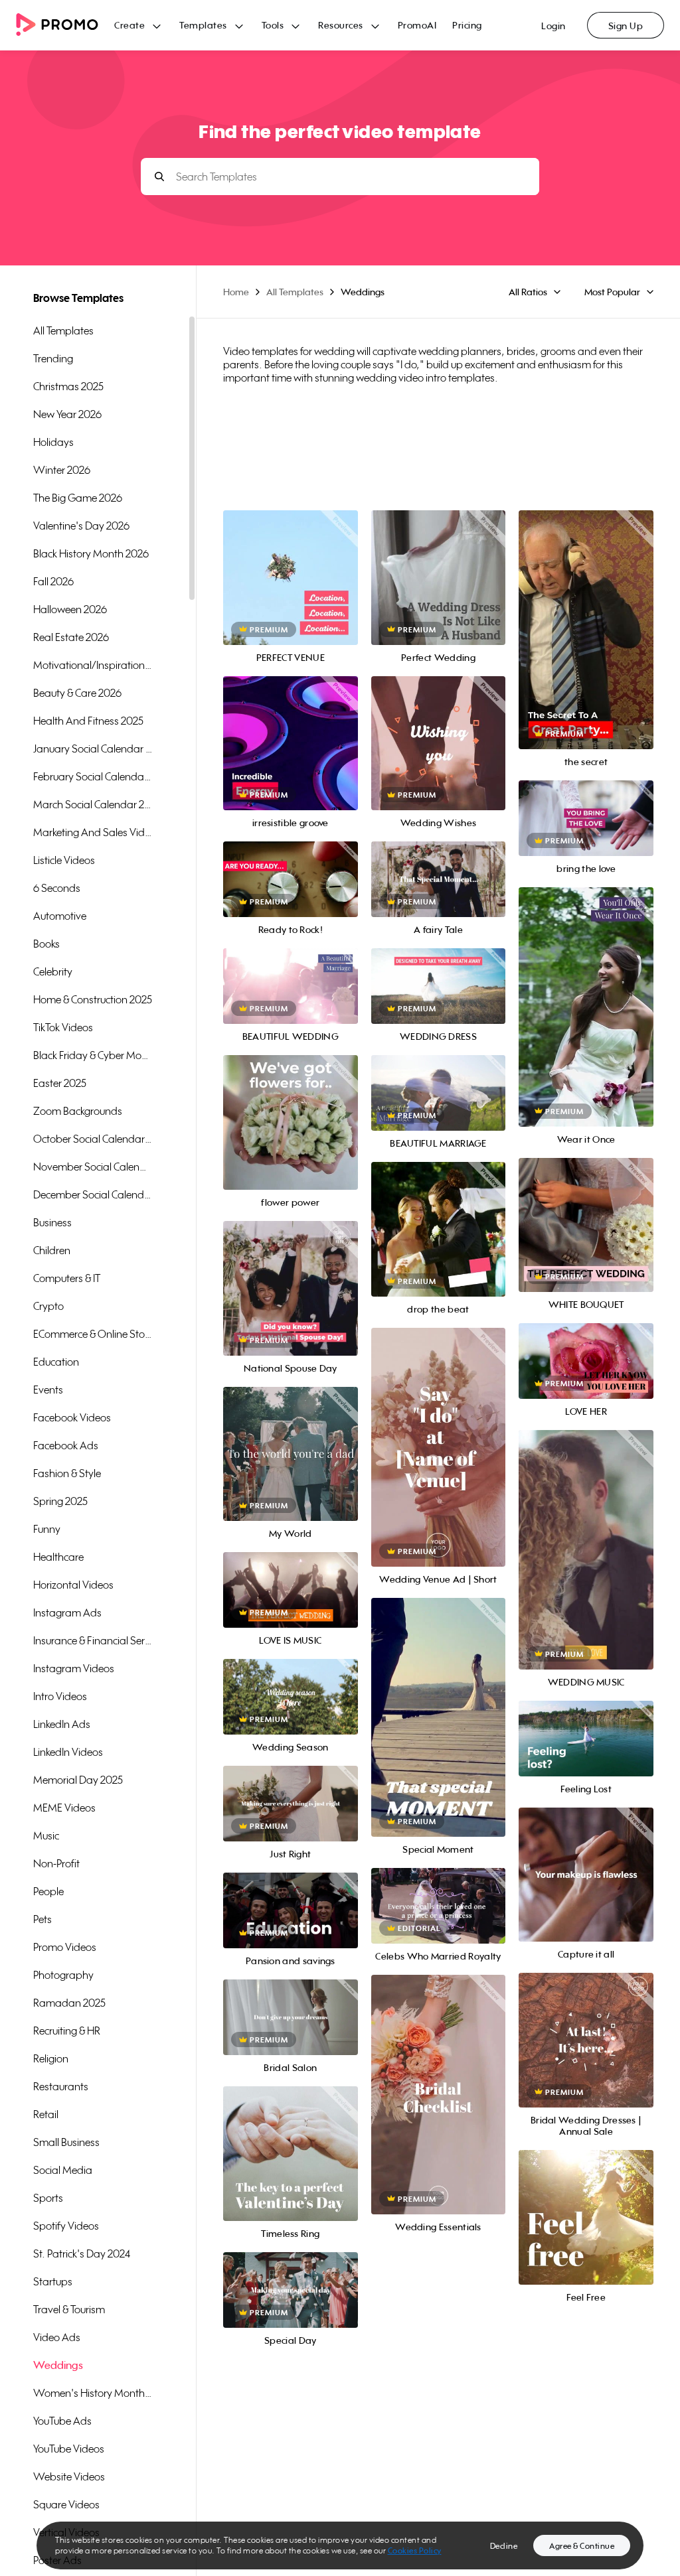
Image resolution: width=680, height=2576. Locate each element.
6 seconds (57, 888)
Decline (504, 2546)
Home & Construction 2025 (93, 999)
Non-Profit (56, 1863)
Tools (273, 25)
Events (48, 1390)
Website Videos (69, 2476)
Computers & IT (67, 1278)
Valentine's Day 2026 (81, 526)
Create (129, 25)
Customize (291, 592)
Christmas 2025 (68, 386)
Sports (48, 2198)
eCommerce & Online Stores (93, 1334)
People (48, 1891)
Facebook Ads (66, 1445)
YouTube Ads (62, 2421)
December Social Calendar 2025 (93, 1194)
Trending (53, 358)
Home (236, 292)
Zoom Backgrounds (78, 1111)
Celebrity (53, 971)
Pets (42, 1919)
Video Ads (57, 2337)
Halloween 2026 (70, 609)
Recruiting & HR (67, 2031)
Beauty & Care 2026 (77, 693)
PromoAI (417, 25)
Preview (290, 563)
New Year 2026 (67, 414)
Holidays (53, 442)
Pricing (467, 25)
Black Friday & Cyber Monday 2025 (93, 1055)
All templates (63, 330)
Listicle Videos (64, 860)
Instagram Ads (67, 1612)
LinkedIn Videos (68, 1752)
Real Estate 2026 (71, 637)
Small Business (66, 2142)
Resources (341, 25)
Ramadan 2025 (69, 2003)
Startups (53, 2281)
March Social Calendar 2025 (93, 804)
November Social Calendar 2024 (93, 1167)
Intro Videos (60, 1696)
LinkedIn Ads (62, 1724)
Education (56, 1362)
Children (52, 1250)
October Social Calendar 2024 (93, 1139)
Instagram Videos (74, 1668)
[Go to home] (65, 26)
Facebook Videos (72, 1417)
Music (46, 1835)
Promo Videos (65, 1947)
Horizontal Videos (73, 1585)
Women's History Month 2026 (93, 2393)
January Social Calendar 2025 (93, 749)
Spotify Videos (66, 2226)
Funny (47, 1529)
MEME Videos (64, 1808)
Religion (51, 2058)
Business (52, 1222)
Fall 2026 (53, 581)
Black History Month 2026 (91, 553)
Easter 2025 (60, 1083)
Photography (63, 1975)
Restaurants (61, 2086)
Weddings (58, 2365)
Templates (203, 25)
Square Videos (66, 2504)
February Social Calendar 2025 (93, 776)
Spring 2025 (60, 1501)
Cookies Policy (415, 2550)
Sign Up (626, 26)
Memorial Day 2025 (78, 1780)
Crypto (48, 1306)
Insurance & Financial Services (93, 1640)
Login (553, 26)
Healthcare (58, 1557)
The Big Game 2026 (78, 498)
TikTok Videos (63, 1027)
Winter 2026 (62, 470)
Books (46, 944)
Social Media (63, 2170)
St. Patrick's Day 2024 (82, 2254)
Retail (46, 2114)
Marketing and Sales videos (93, 832)
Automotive (60, 916)
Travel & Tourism (69, 2309)
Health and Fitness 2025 (88, 721)
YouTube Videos (69, 2449)
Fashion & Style (67, 1473)
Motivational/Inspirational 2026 (93, 665)
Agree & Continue (582, 2546)
